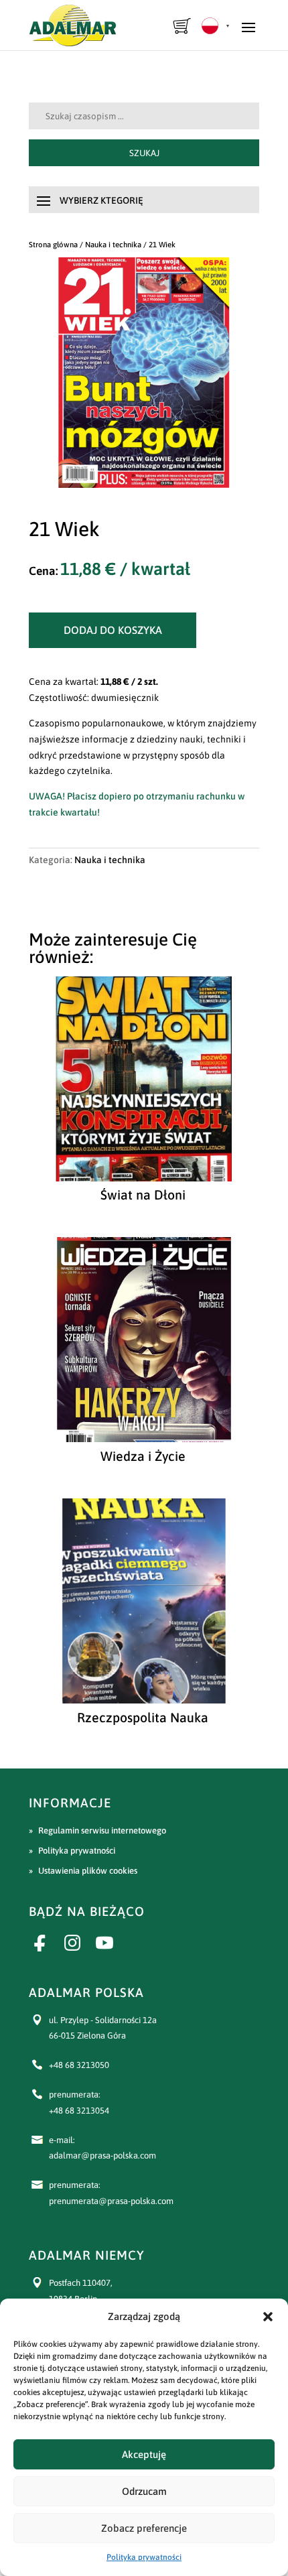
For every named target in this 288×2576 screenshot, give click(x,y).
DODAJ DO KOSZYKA (113, 630)
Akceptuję (144, 2454)
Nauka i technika (113, 244)
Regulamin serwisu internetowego (102, 1830)
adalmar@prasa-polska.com (102, 2155)
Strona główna (53, 244)
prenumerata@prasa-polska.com (111, 2201)
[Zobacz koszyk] (183, 26)
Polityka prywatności (144, 2557)
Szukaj (144, 153)
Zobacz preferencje (144, 2528)
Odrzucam (144, 2491)
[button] (268, 2317)
